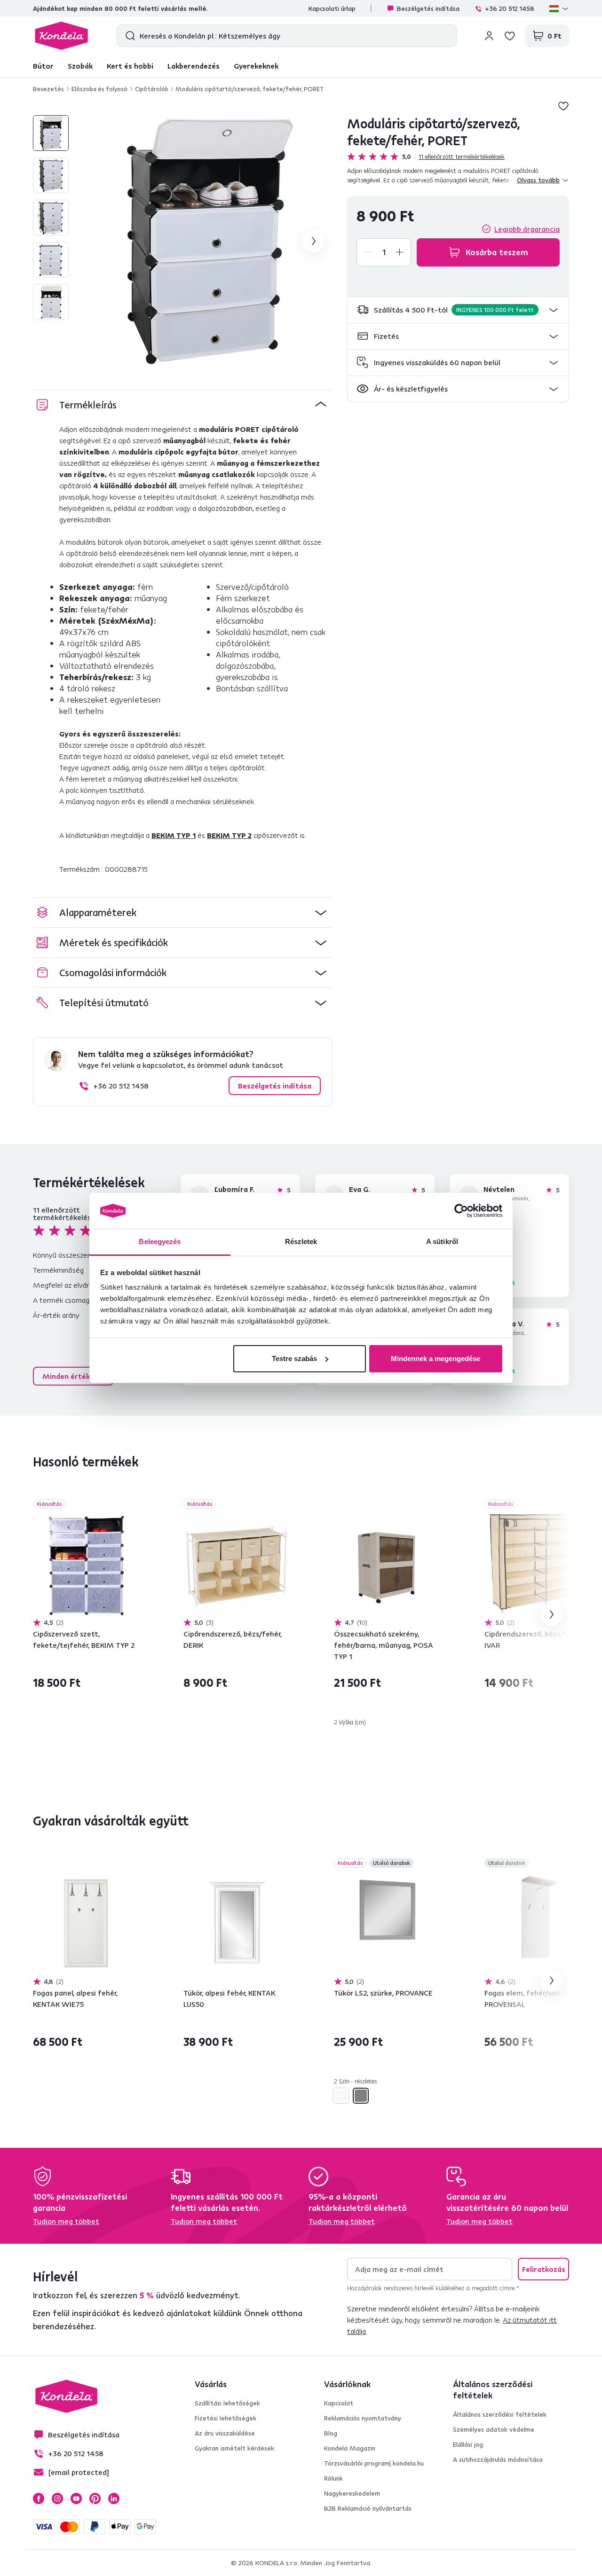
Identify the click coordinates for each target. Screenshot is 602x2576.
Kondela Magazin (350, 2448)
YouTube (76, 2498)
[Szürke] (361, 2096)
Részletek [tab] (301, 1241)
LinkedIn (114, 2498)
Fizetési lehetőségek (226, 2418)
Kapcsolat (339, 2403)
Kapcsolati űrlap (332, 8)
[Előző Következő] (87, 1564)
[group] (206, 241)
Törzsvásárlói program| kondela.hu (374, 2463)
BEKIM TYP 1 (174, 835)
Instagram (57, 2498)
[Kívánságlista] (510, 36)
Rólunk (333, 2478)
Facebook (39, 2498)
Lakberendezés (194, 66)
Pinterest (95, 2498)
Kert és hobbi (130, 66)
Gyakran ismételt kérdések (234, 2448)
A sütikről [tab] (442, 1241)
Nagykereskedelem (352, 2493)
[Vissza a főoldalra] (61, 36)
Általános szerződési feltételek (500, 2414)
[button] (458, 310)
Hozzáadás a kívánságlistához (563, 106)
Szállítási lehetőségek (227, 2403)
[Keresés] (128, 36)
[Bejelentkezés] (489, 36)
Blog (331, 2433)
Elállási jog (468, 2444)
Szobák (80, 66)
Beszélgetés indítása (428, 8)
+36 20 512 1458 (510, 8)
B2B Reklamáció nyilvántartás (368, 2508)
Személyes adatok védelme (494, 2429)
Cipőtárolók (151, 89)
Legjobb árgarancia (527, 229)
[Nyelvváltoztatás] (559, 8)
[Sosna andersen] (341, 2096)
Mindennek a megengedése (436, 1358)
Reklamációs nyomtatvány (363, 2418)
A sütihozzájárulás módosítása (498, 2459)
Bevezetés (48, 89)
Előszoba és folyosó (99, 89)
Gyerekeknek (256, 66)
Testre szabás (294, 1358)
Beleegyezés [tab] (160, 1241)
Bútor (43, 66)
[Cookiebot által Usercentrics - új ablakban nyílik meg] (461, 1211)
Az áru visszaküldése (225, 2433)
